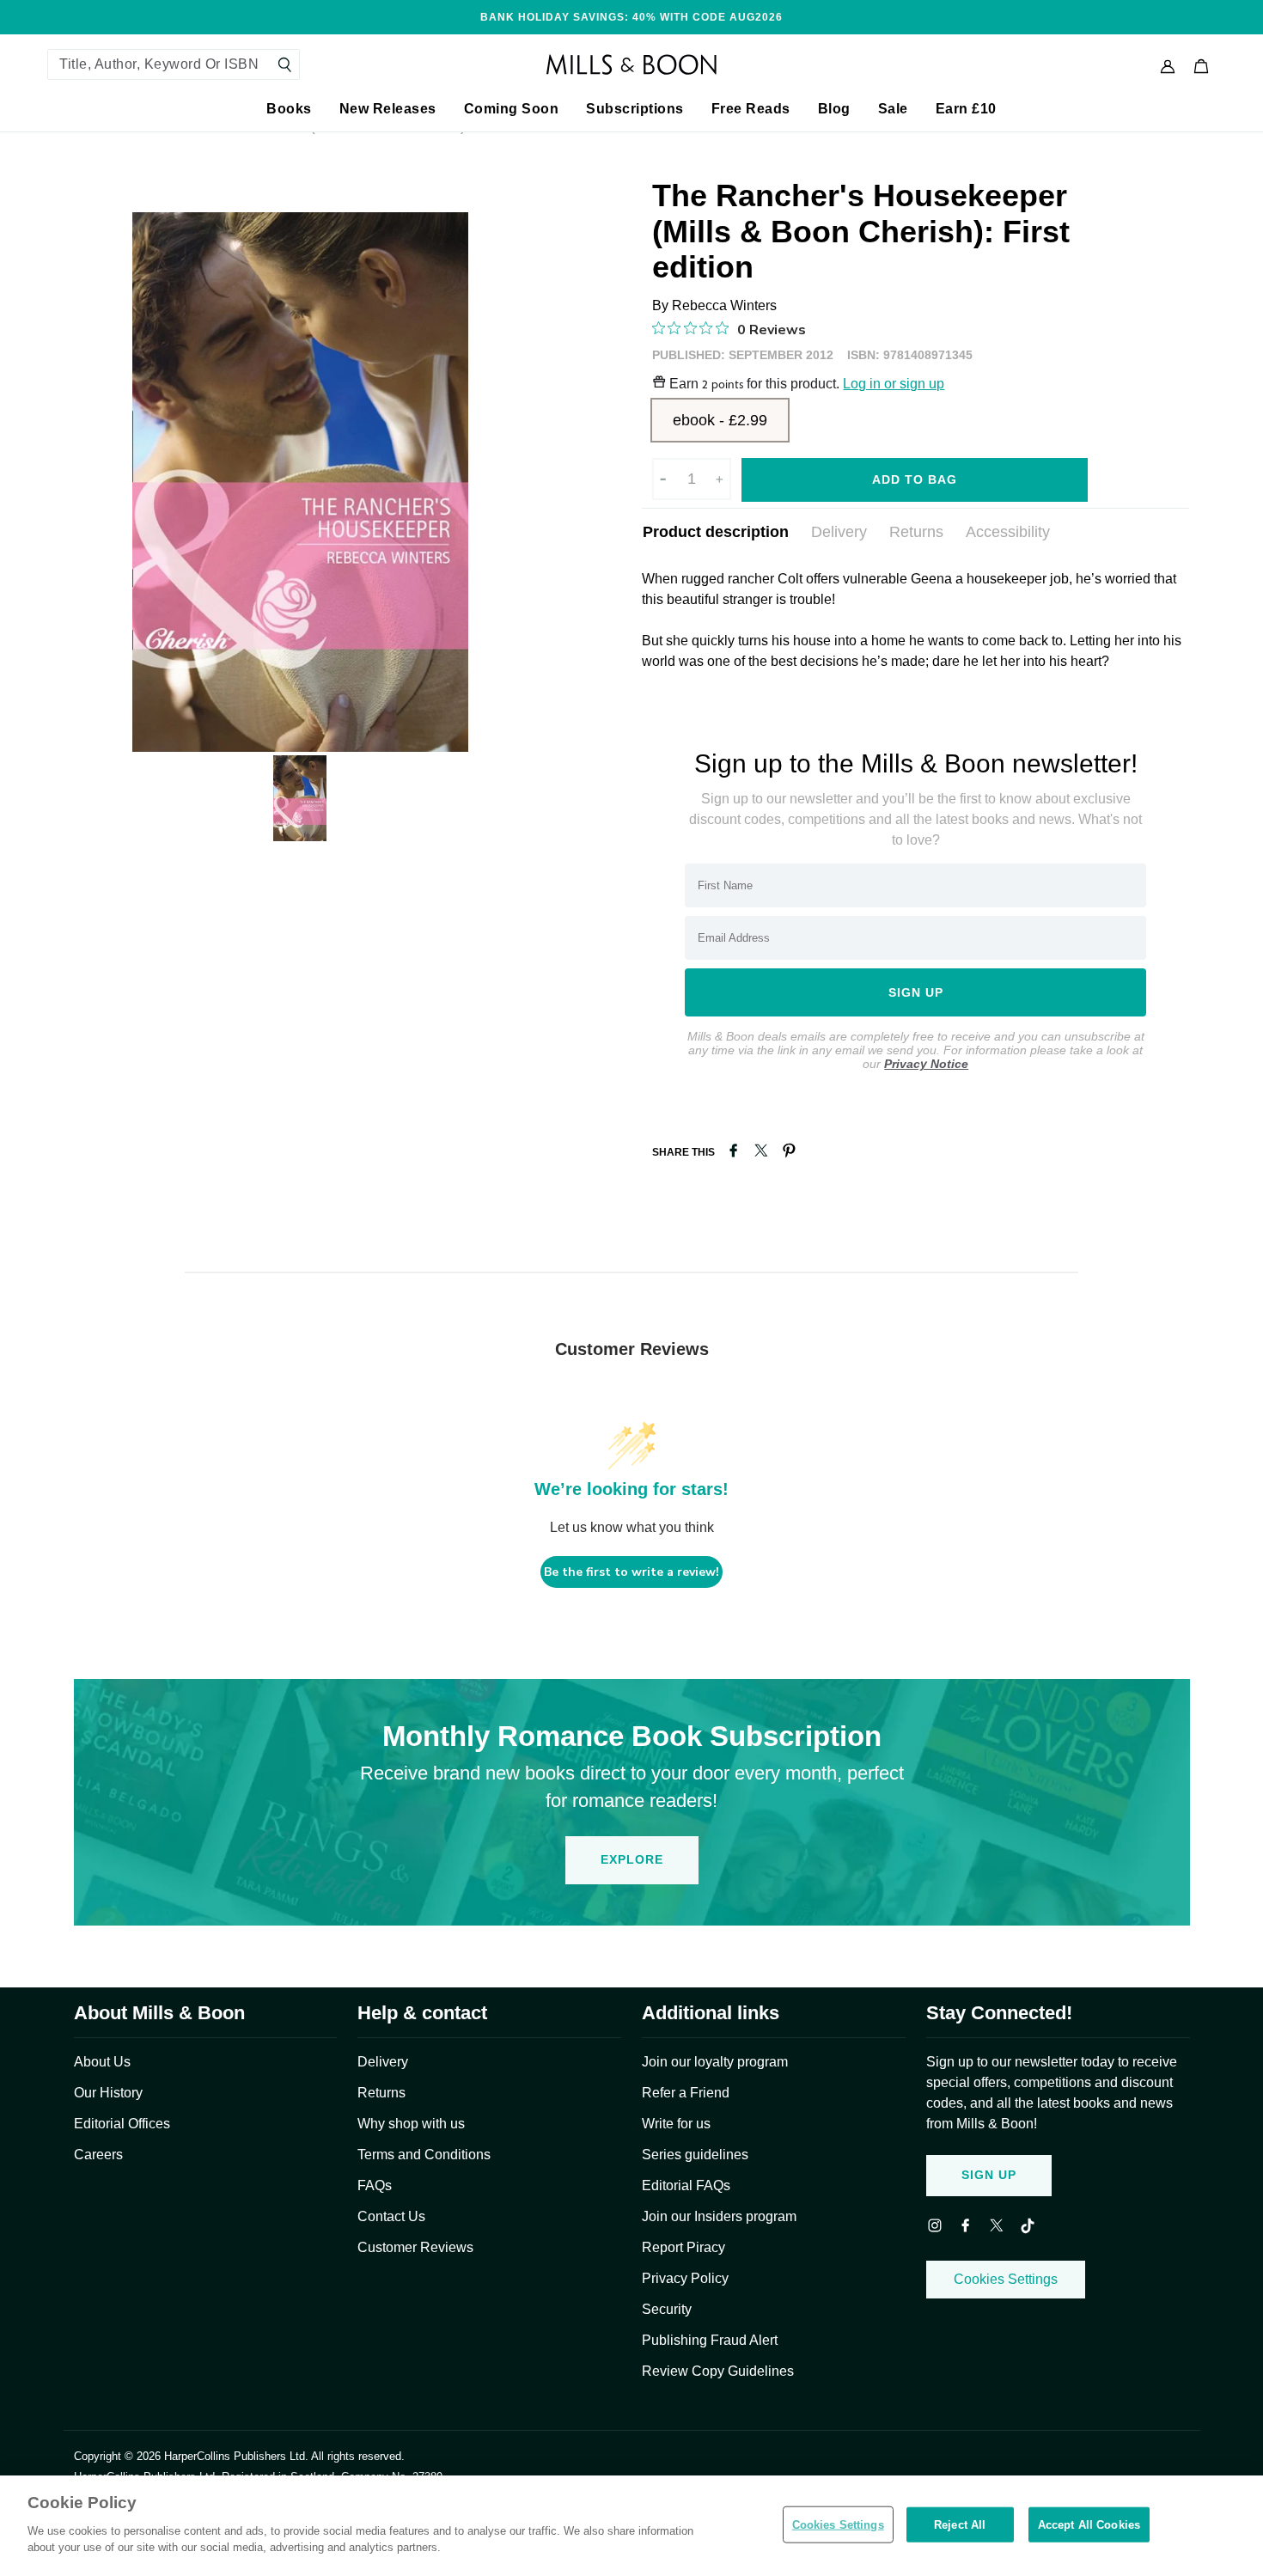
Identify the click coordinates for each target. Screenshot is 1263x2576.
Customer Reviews (415, 2247)
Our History (108, 2093)
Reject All (960, 2524)
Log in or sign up (894, 384)
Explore (632, 1859)
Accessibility (1008, 532)
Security (667, 2309)
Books (289, 109)
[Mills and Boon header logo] (631, 64)
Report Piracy (683, 2247)
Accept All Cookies (1089, 2524)
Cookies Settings (1006, 2279)
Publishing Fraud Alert (710, 2340)
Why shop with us (411, 2124)
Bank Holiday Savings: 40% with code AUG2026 (631, 17)
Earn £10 (966, 109)
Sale (893, 109)
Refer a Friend (686, 2093)
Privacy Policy (685, 2278)
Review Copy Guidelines (718, 2371)
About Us (102, 2062)
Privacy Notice (926, 1064)
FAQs (375, 2185)
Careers (98, 2155)
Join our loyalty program (715, 2062)
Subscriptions (635, 109)
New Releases (388, 109)
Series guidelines (695, 2155)
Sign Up (989, 2175)
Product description (716, 532)
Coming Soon (512, 109)
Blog (834, 109)
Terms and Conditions (424, 2155)
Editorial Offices (122, 2124)
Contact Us (391, 2216)
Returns (916, 532)
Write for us (676, 2124)
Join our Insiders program (719, 2216)
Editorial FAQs (686, 2185)
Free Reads (751, 109)
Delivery (839, 532)
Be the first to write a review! (631, 1572)
